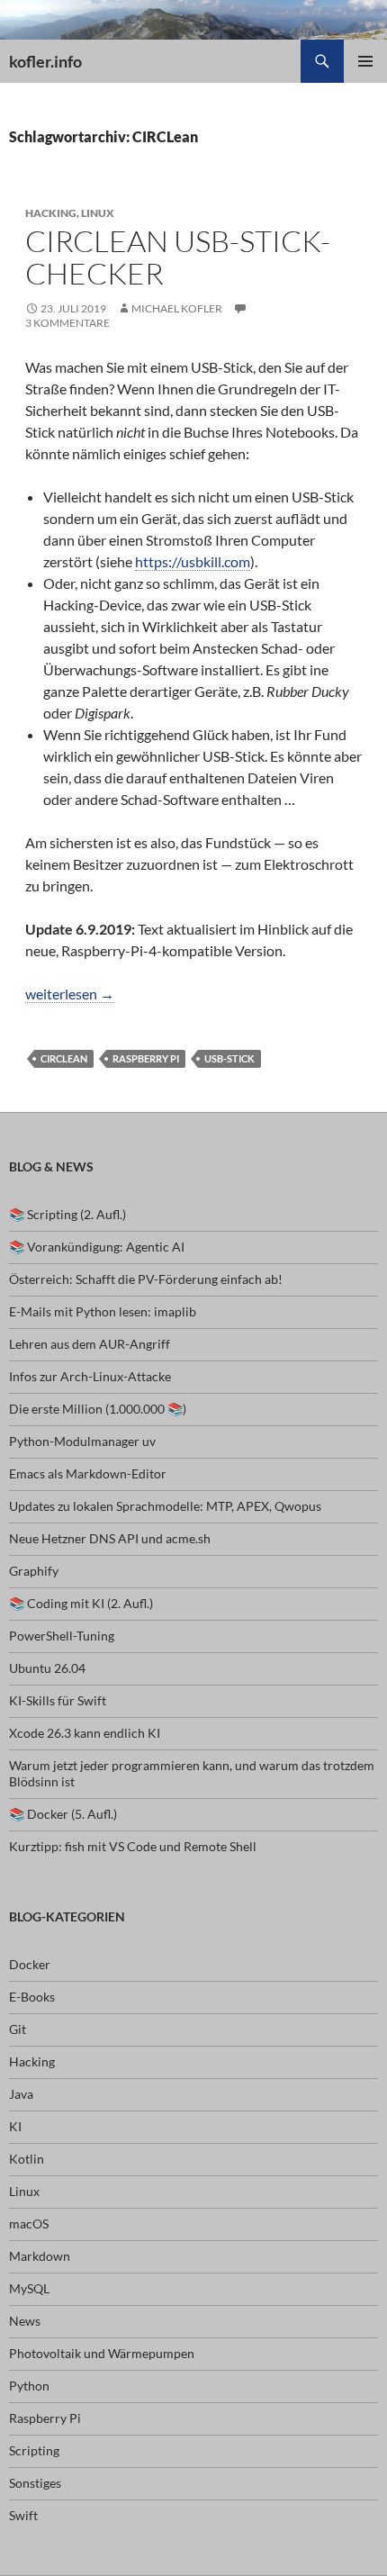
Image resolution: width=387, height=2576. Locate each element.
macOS (29, 2223)
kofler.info (45, 61)
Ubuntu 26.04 (47, 1668)
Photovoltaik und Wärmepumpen (102, 2353)
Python (29, 2386)
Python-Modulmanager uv (82, 1441)
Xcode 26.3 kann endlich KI (85, 1733)
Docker (30, 1964)
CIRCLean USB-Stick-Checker (178, 257)
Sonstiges (35, 2483)
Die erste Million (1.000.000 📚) (98, 1409)
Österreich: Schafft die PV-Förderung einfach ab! (146, 1279)
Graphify (34, 1571)
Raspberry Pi (146, 1058)
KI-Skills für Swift (58, 1700)
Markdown (40, 2256)
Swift (23, 2515)
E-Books (32, 1997)
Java (21, 2094)
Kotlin (27, 2159)
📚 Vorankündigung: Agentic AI (97, 1247)
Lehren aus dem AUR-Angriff (90, 1344)
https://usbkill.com (193, 561)
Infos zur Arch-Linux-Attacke (90, 1376)
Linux (98, 213)
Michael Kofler (177, 308)
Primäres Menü (365, 61)
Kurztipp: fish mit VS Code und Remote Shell (133, 1846)
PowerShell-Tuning (62, 1636)
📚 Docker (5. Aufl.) (63, 1814)
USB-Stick (229, 1058)
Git (18, 2029)
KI (15, 2126)
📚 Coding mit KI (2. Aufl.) (81, 1603)
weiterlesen (70, 994)
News (25, 2321)
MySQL (29, 2288)
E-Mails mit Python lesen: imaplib (103, 1311)
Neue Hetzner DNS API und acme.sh (110, 1538)
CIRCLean (64, 1058)
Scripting (34, 2450)
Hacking (51, 213)
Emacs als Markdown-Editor (88, 1473)
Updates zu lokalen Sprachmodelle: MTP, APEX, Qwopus (165, 1506)
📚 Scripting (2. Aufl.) (67, 1214)
